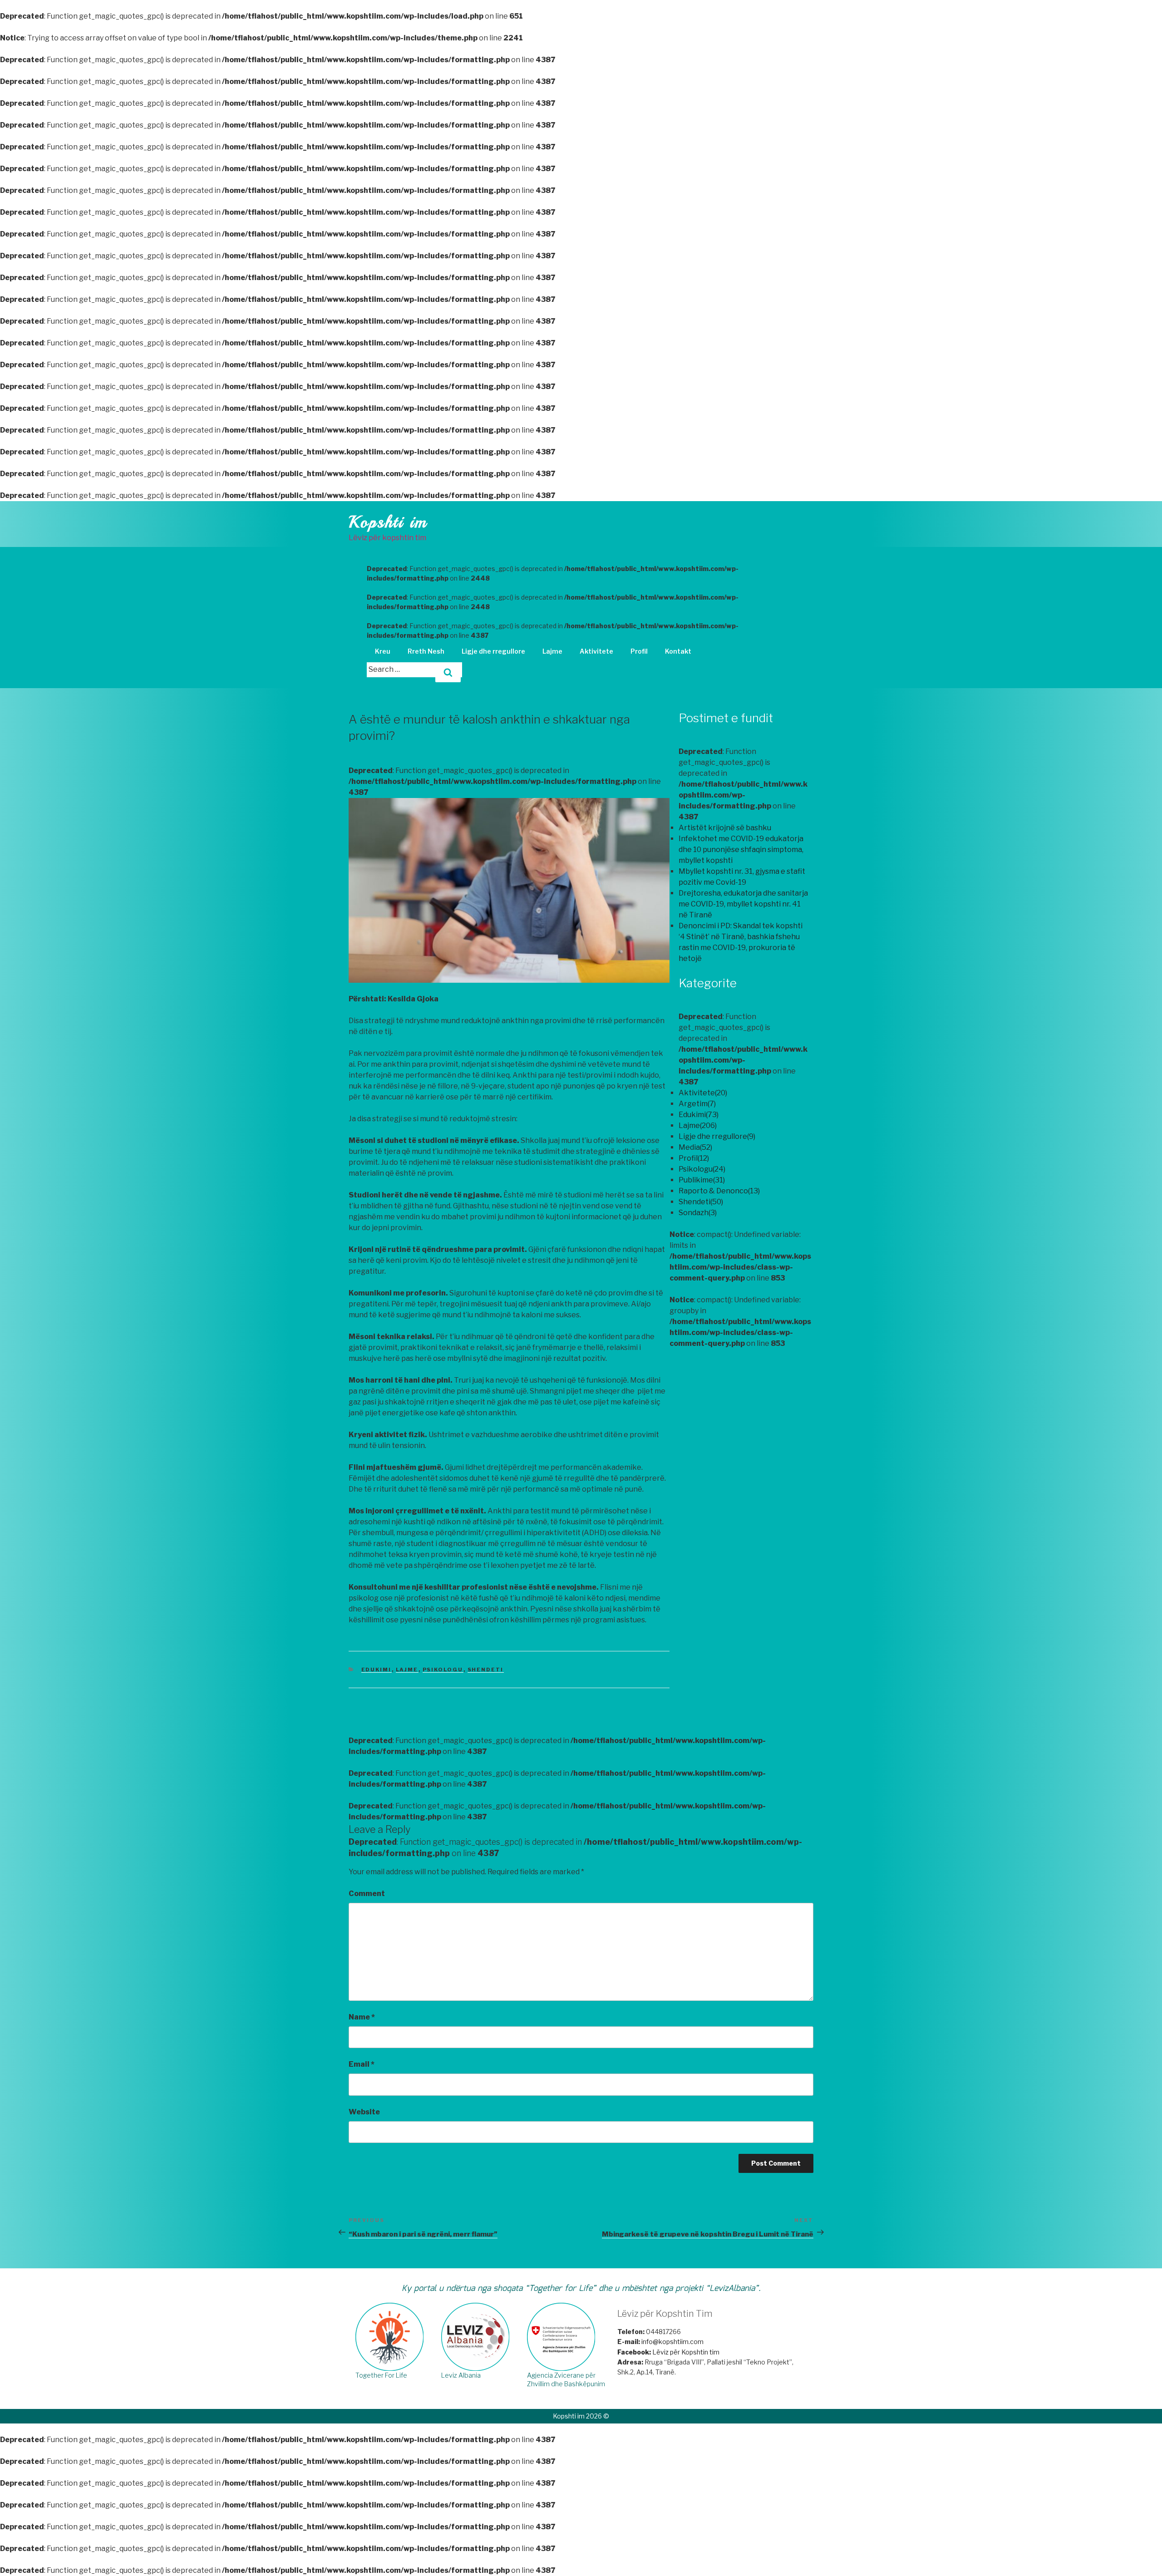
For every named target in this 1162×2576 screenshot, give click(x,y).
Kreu (383, 651)
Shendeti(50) (701, 1202)
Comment (367, 1894)
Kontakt (678, 651)
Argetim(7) (697, 1104)
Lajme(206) (698, 1125)
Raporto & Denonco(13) (719, 1191)
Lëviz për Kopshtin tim (668, 2352)
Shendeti (486, 1670)
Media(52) (695, 1147)
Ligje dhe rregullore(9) (717, 1136)
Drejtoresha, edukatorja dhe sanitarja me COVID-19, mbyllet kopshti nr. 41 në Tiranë (743, 904)
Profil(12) (694, 1158)
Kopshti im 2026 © (581, 2416)
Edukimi (377, 1670)
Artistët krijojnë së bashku (725, 828)
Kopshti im (388, 522)
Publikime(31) (702, 1180)
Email (362, 2064)
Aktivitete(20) (703, 1093)
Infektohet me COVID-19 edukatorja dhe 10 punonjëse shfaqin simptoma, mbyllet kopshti (741, 850)
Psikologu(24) (702, 1169)
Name (362, 2017)
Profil (639, 651)
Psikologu (443, 1670)
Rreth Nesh (426, 651)
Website (364, 2112)
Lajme (552, 651)
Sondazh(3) (698, 1213)
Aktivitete (596, 651)
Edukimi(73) (699, 1115)
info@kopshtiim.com (672, 2342)
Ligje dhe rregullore (493, 651)
